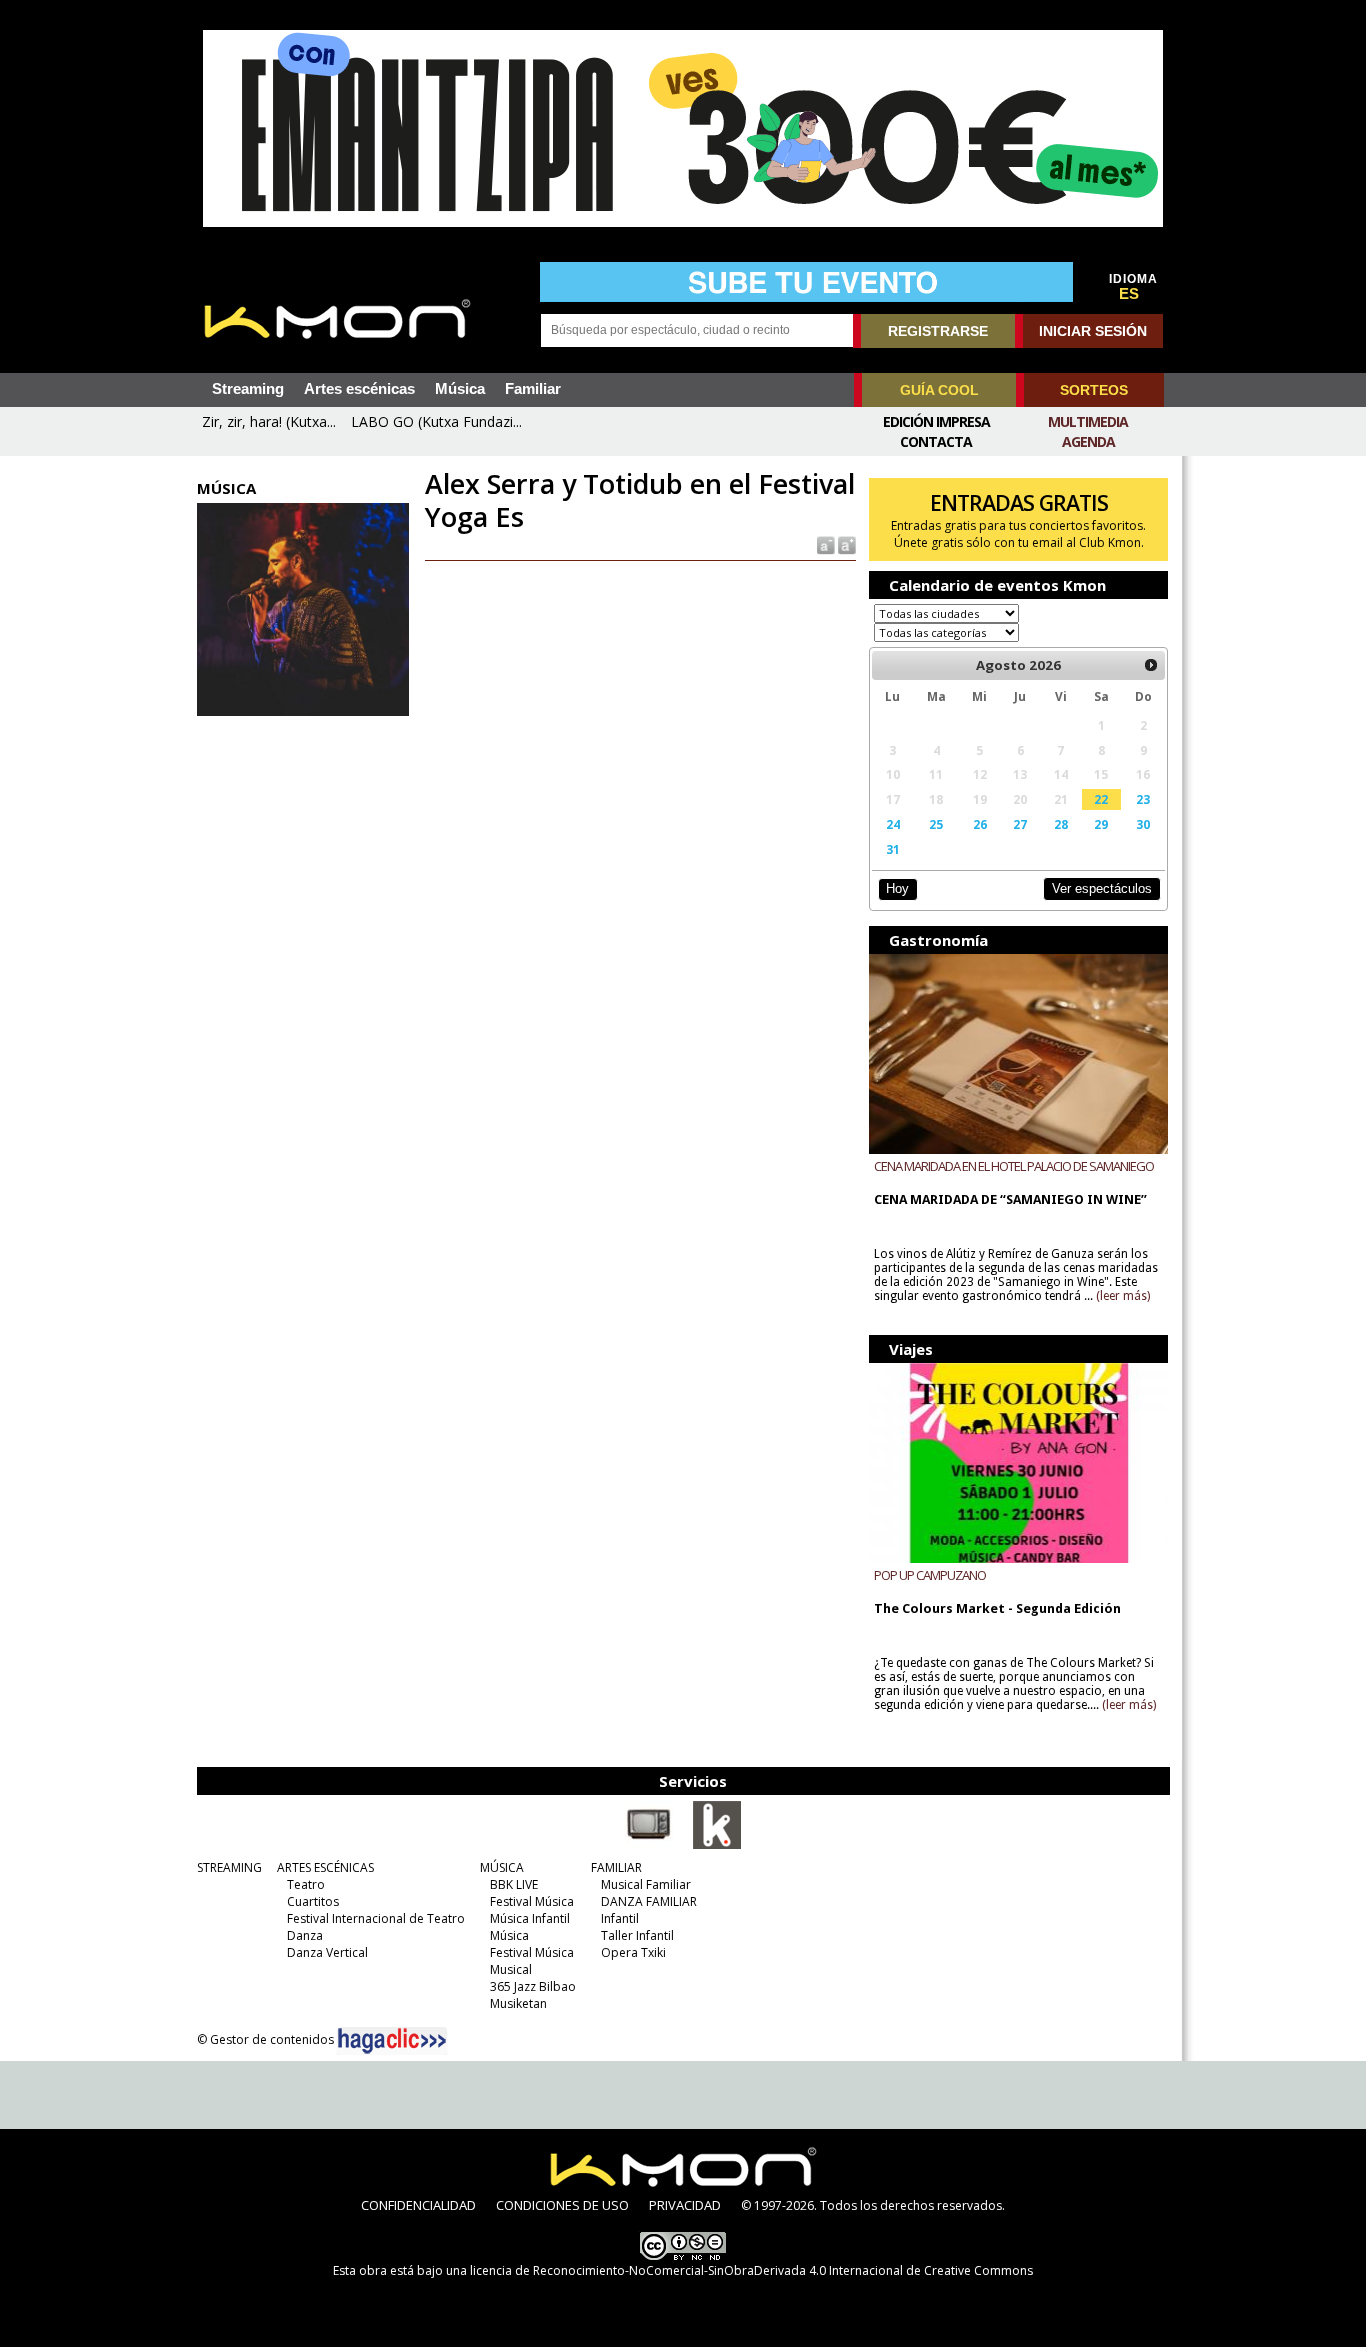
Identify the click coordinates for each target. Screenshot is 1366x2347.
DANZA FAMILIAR (649, 1901)
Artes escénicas (359, 389)
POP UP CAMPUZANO (930, 1575)
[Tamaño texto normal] (824, 544)
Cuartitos (313, 1901)
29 (1101, 824)
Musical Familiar (646, 1884)
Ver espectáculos (1102, 888)
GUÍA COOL (939, 390)
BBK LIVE (514, 1884)
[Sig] (1151, 665)
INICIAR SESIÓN (1093, 331)
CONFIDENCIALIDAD (418, 2205)
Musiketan (518, 2003)
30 (1143, 824)
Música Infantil (530, 1918)
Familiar (533, 389)
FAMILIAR (616, 1867)
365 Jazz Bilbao (533, 1986)
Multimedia (1088, 421)
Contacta (936, 441)
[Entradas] (717, 1845)
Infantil (620, 1918)
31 (893, 849)
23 (1143, 799)
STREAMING (229, 1867)
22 (1101, 799)
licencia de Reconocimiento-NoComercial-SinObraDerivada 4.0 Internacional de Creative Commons (751, 2270)
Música (460, 389)
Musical (511, 1969)
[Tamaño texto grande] (845, 544)
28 (1061, 824)
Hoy (897, 888)
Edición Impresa (936, 421)
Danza (305, 1935)
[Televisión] (649, 1845)
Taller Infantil (637, 1935)
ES (1129, 294)
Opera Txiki (633, 1952)
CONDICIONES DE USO (562, 2205)
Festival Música (532, 1901)
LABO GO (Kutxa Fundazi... (436, 421)
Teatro (306, 1884)
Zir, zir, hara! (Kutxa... (269, 421)
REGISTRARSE (938, 331)
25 (936, 824)
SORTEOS (1094, 390)
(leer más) (1123, 1296)
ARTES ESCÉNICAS (325, 1867)
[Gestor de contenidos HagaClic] (392, 2041)
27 (1020, 824)
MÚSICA (502, 1867)
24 (893, 824)
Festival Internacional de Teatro (376, 1918)
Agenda (1088, 441)
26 (980, 824)
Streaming (248, 389)
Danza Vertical (327, 1952)
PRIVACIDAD (685, 2205)
